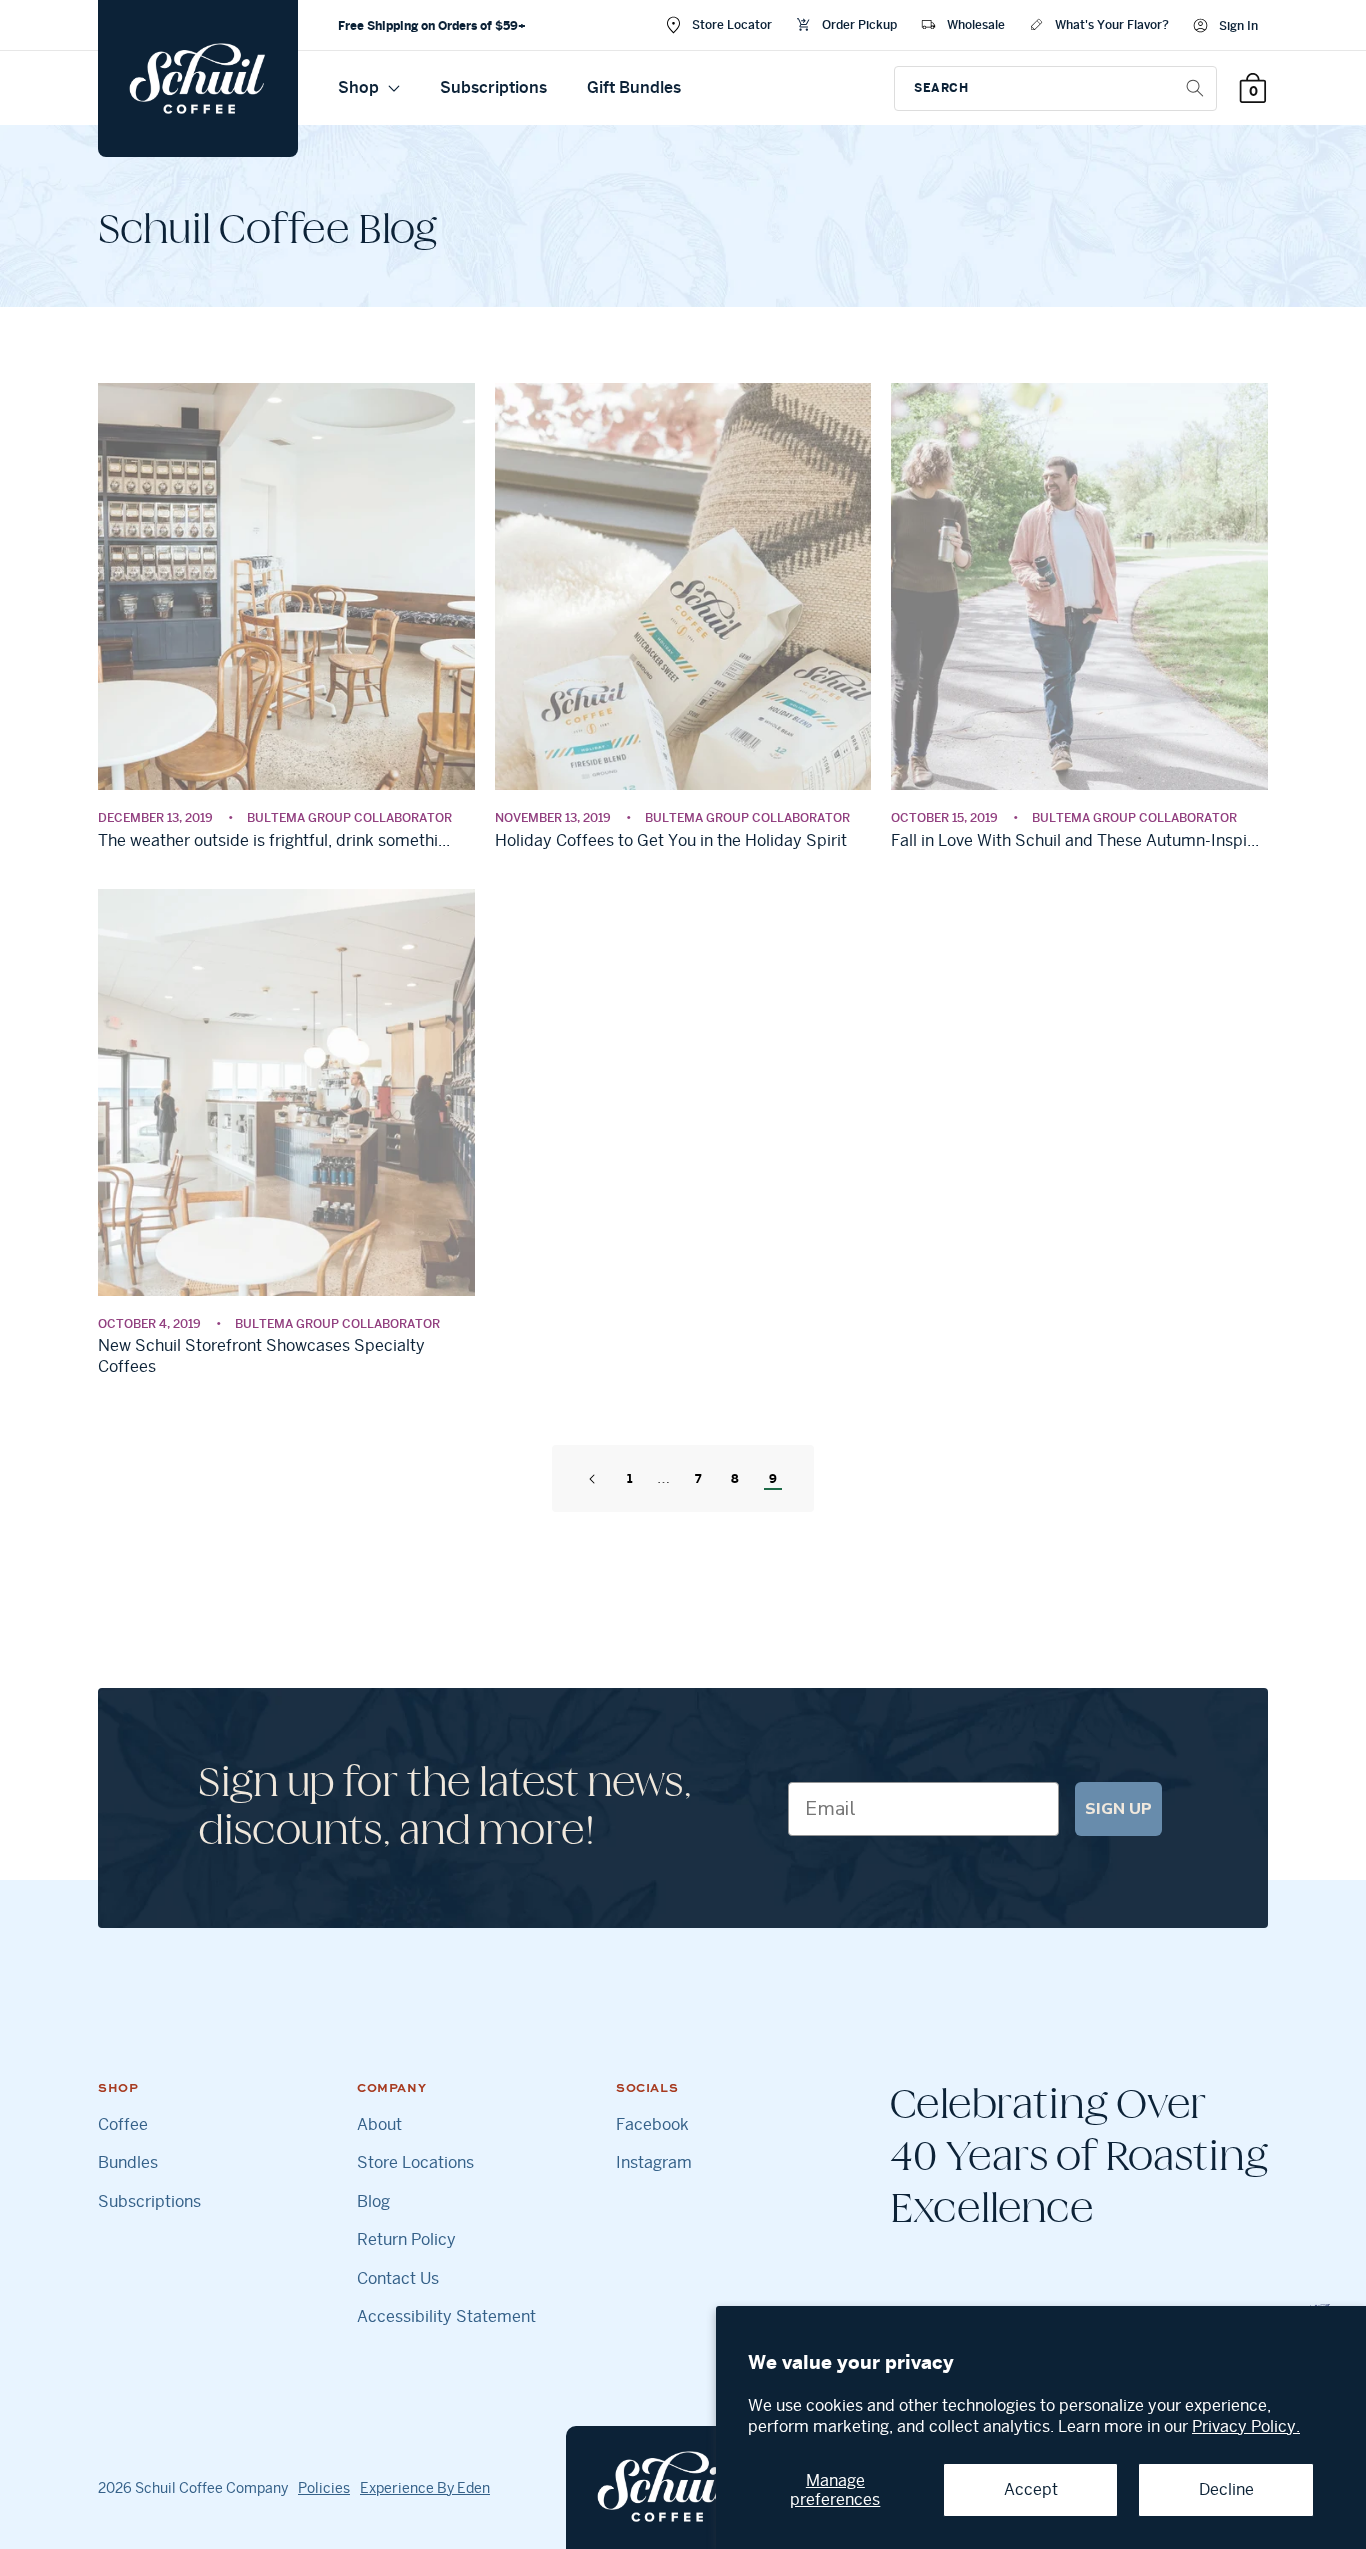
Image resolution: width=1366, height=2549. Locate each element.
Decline (1226, 2489)
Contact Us (398, 2279)
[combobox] (1055, 88)
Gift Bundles (634, 87)
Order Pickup (859, 24)
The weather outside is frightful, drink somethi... (274, 840)
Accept (1031, 2489)
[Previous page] (593, 1479)
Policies (324, 2488)
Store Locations (415, 2163)
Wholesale (976, 24)
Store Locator (732, 24)
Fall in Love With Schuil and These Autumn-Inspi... (1075, 840)
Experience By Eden (425, 2488)
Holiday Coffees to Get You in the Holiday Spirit (671, 840)
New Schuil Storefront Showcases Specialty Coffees (261, 1356)
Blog (373, 2202)
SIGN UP (1118, 1809)
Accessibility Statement (446, 2317)
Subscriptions (493, 87)
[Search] (1195, 88)
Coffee (123, 2125)
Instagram (654, 2163)
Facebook (652, 2125)
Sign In (1238, 25)
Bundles (128, 2163)
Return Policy (406, 2240)
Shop (360, 87)
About (379, 2125)
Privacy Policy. (1246, 2426)
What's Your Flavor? (1112, 24)
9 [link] (773, 1478)
